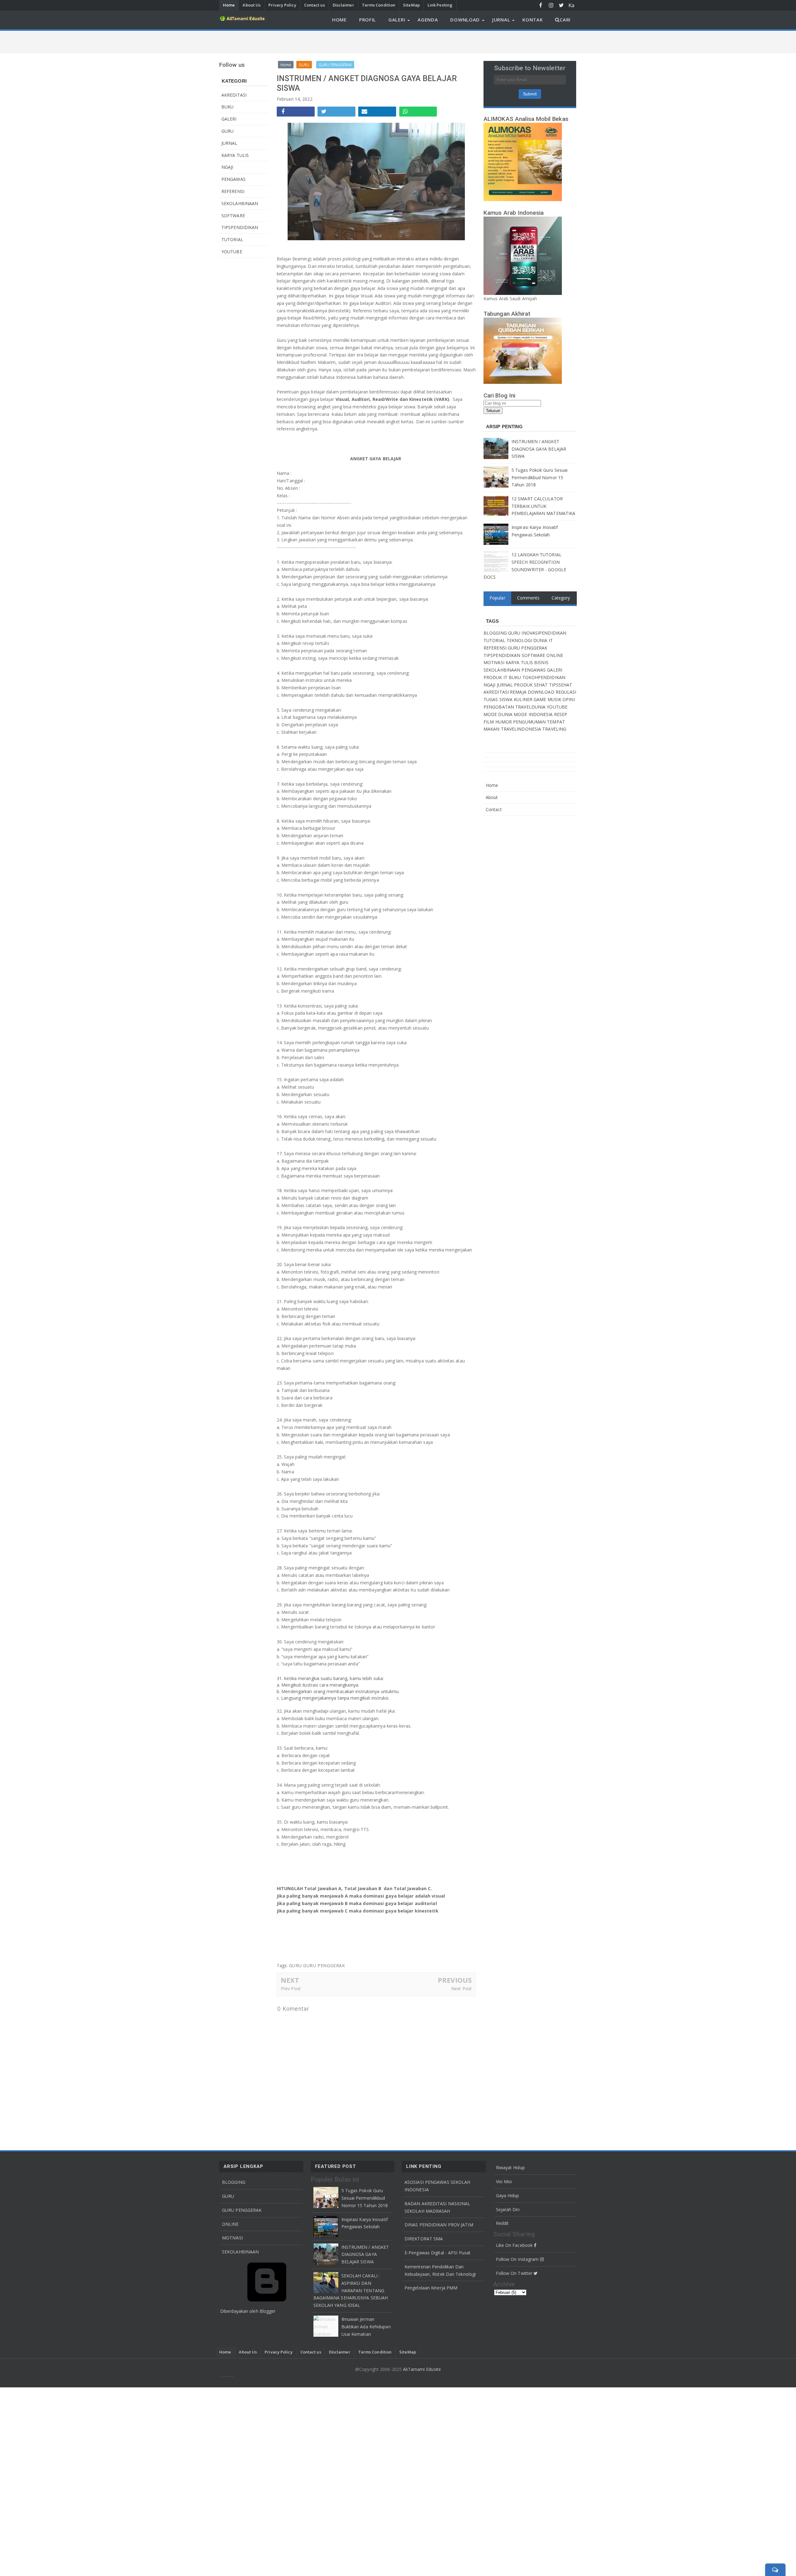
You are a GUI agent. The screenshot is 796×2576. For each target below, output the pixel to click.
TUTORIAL (232, 239)
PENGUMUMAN (530, 722)
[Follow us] (561, 5)
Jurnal (501, 20)
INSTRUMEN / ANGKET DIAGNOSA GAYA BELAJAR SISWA (539, 449)
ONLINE (555, 655)
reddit (502, 2223)
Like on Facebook (515, 2245)
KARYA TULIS (235, 155)
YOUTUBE (232, 252)
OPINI (569, 699)
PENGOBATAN (499, 707)
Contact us (315, 5)
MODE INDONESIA (534, 714)
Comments (528, 598)
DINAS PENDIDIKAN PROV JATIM (439, 2225)
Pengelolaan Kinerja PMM (431, 2288)
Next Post (461, 1988)
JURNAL (229, 143)
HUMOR (504, 722)
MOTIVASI (495, 662)
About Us (252, 5)
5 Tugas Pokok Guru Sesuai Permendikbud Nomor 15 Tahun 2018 (540, 478)
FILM (489, 722)
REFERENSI (233, 191)
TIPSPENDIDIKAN (240, 227)
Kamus (572, 6)
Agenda (428, 20)
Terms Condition (379, 5)
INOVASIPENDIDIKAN (544, 633)
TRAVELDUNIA (531, 707)
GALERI (229, 119)
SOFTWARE (233, 216)
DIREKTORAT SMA (424, 2239)
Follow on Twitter (515, 2273)
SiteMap (411, 5)
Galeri (397, 20)
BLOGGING (496, 633)
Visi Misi (504, 2181)
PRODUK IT (496, 677)
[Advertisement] (398, 2481)
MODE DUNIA (499, 714)
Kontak (532, 20)
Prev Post (291, 1988)
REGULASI (566, 692)
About (492, 797)
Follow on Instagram (518, 2259)
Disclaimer (343, 5)
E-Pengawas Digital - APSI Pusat (437, 2253)
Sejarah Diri (508, 2209)
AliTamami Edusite (422, 2369)
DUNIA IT (543, 640)
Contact (494, 809)
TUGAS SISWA (499, 699)
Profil (368, 20)
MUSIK (555, 699)
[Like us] (541, 5)
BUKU (227, 107)
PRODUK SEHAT (531, 685)
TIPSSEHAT (561, 685)
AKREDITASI (234, 95)
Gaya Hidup (508, 2195)
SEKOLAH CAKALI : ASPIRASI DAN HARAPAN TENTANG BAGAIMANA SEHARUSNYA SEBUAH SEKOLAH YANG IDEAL (351, 2290)
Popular (497, 598)
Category (561, 598)
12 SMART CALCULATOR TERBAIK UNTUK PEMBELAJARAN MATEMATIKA (543, 506)
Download (465, 20)
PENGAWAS (234, 179)
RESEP (561, 714)
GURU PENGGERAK (324, 1965)
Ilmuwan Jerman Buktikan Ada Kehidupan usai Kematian (366, 2327)
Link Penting (440, 5)
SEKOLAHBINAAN (240, 203)
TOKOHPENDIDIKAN (544, 677)
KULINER (524, 699)
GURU (227, 131)
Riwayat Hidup (510, 2167)
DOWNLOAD (542, 692)
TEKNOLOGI (520, 640)
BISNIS (541, 662)
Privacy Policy (282, 5)
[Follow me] (551, 5)
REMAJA (519, 692)
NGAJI (227, 167)
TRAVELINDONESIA (522, 729)
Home (229, 5)
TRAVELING (554, 729)
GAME (541, 699)
